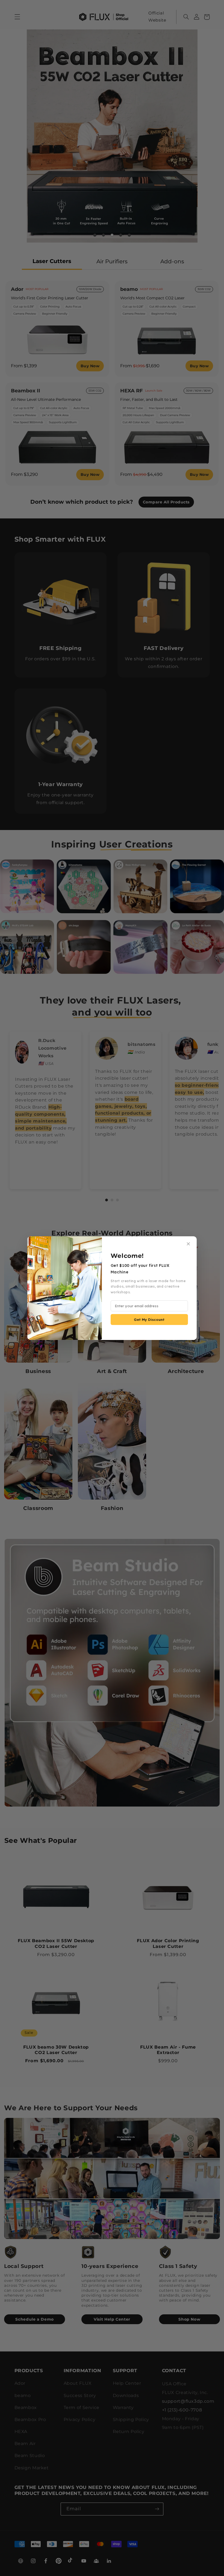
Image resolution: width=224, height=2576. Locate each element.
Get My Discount (149, 1320)
